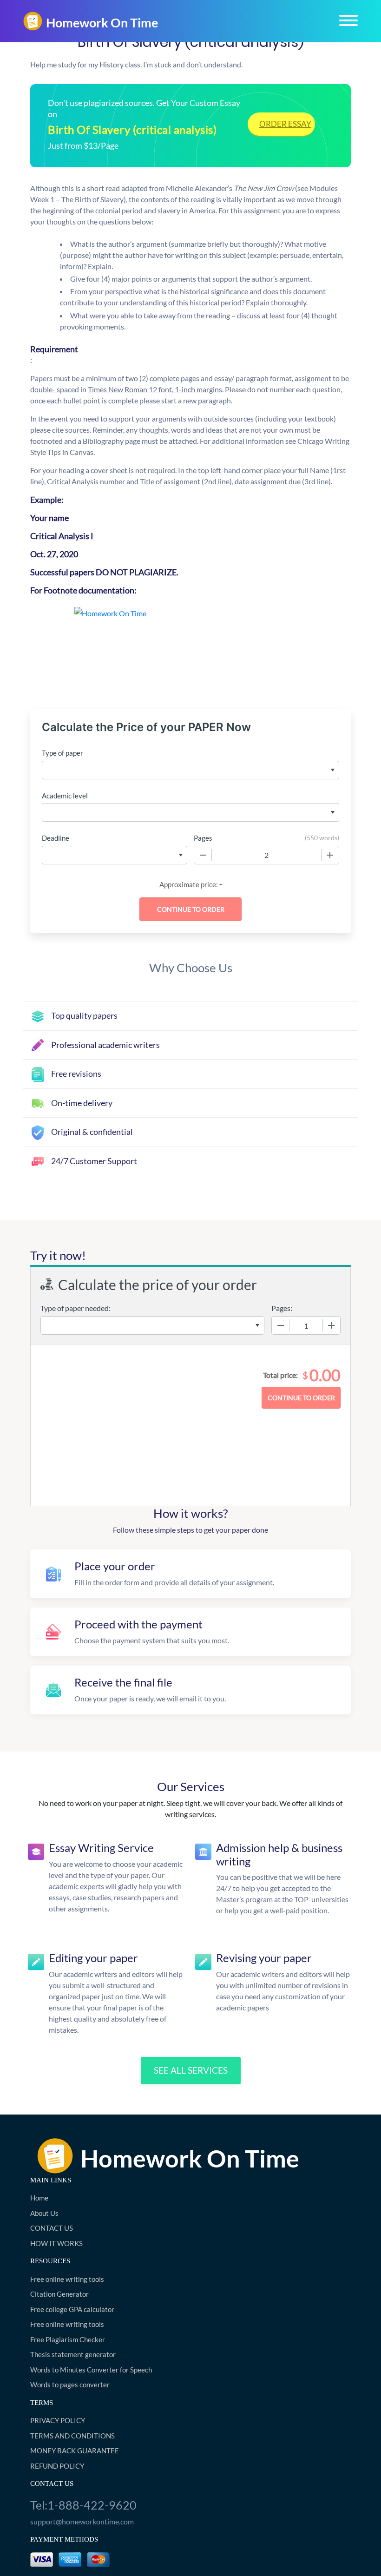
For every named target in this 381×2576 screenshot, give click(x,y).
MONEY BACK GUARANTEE (75, 2451)
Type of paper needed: (76, 1308)
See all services (191, 2070)
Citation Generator (59, 2294)
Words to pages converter (70, 2385)
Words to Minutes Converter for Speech (91, 2370)
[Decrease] (203, 855)
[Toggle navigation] (348, 20)
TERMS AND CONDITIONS (72, 2436)
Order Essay (285, 124)
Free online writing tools (67, 2279)
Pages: (282, 1308)
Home (39, 2198)
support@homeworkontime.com (82, 2521)
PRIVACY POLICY (58, 2420)
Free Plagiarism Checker (68, 2339)
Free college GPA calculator (72, 2309)
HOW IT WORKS (56, 2243)
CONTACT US (52, 2228)
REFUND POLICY (57, 2466)
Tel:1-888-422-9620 (83, 2505)
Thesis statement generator (73, 2354)
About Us (44, 2213)
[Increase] (330, 855)
